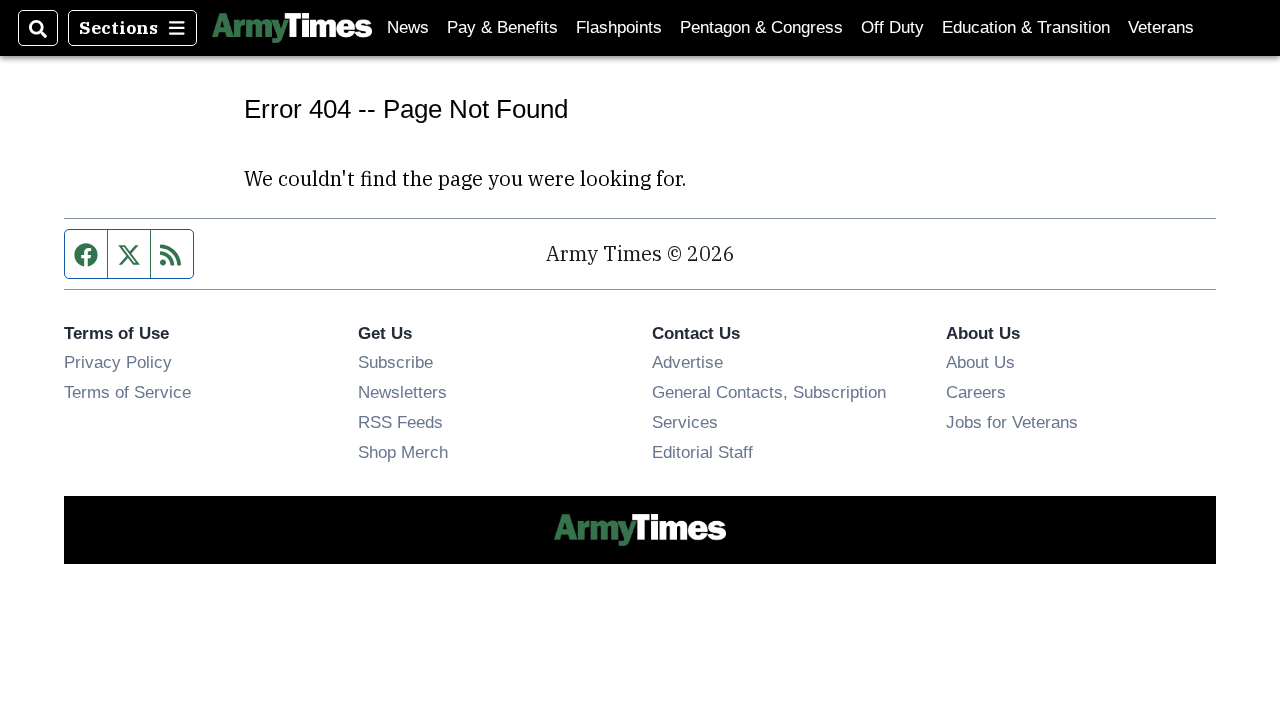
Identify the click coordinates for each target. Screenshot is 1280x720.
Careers (976, 392)
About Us (980, 362)
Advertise (687, 362)
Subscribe (395, 362)
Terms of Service (127, 392)
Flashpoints (619, 27)
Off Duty (892, 27)
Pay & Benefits (502, 27)
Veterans (1161, 27)
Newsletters (402, 392)
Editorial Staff (702, 452)
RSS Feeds (400, 422)
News (408, 27)
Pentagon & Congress (761, 27)
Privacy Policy (118, 362)
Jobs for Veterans (1012, 422)
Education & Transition (1026, 27)
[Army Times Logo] (292, 28)
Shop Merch (403, 452)
